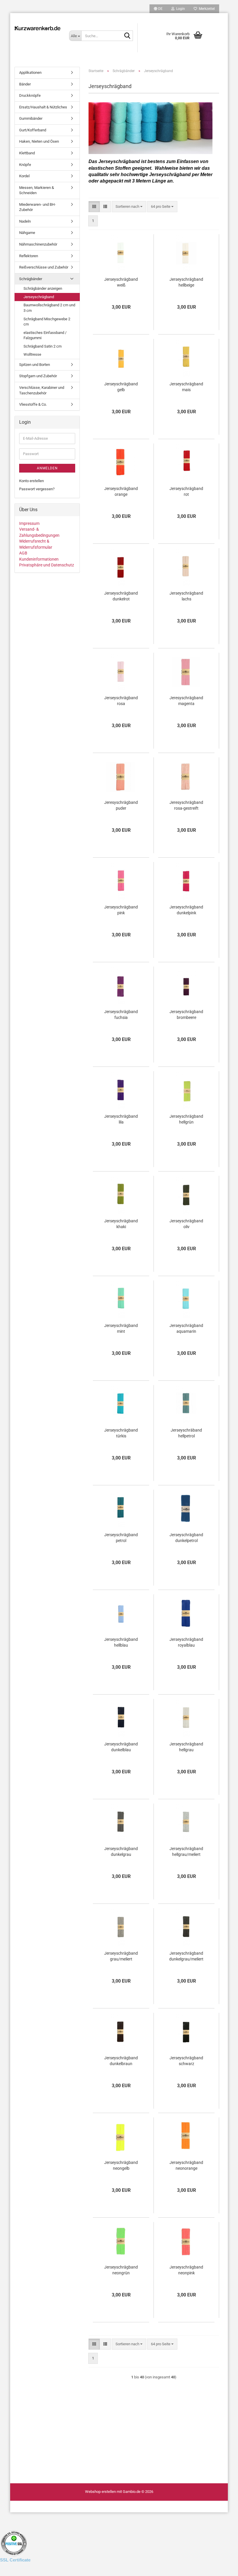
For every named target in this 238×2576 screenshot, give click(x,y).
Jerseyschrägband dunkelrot (121, 596)
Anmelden (47, 468)
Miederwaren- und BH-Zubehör (37, 207)
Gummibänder (31, 118)
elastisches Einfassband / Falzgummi (45, 335)
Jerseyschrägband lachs (186, 596)
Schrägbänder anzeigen (43, 288)
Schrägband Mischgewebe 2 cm (47, 322)
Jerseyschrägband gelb (121, 387)
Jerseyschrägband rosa (121, 701)
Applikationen (30, 73)
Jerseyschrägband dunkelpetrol (186, 1538)
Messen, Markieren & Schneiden (37, 190)
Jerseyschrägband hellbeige (186, 282)
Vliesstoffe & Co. (33, 404)
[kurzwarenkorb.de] (37, 28)
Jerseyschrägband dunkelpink (186, 910)
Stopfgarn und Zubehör (38, 376)
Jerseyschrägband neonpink (186, 2270)
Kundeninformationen (39, 559)
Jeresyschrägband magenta (186, 701)
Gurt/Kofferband (33, 130)
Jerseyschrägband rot (186, 491)
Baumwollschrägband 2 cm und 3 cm (49, 308)
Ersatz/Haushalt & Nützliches (43, 107)
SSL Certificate (15, 2560)
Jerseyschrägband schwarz (186, 2061)
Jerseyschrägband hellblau (121, 1642)
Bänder (25, 84)
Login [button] (180, 9)
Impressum (29, 523)
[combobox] (129, 207)
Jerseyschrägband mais (186, 387)
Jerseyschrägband (39, 297)
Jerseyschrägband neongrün (121, 2270)
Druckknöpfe (30, 95)
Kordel (24, 176)
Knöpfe (25, 165)
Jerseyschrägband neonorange (186, 2165)
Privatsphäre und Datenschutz (47, 565)
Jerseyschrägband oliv (186, 1224)
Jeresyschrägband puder (121, 805)
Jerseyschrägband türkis (121, 1433)
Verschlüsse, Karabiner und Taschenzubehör (42, 390)
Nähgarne (27, 233)
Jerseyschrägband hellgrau (186, 1747)
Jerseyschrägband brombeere (186, 1015)
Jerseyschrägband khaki (121, 1224)
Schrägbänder (31, 279)
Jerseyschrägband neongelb (121, 2165)
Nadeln (25, 221)
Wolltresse (32, 354)
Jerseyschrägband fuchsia (121, 1015)
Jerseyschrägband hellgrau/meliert (186, 1852)
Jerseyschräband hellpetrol (186, 1433)
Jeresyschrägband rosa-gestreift (186, 805)
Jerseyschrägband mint (121, 1328)
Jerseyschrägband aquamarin (186, 1328)
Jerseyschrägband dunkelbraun (121, 2061)
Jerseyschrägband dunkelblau (121, 1747)
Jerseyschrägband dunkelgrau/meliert (186, 1956)
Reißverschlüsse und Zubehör (44, 267)
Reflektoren (29, 256)
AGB (23, 553)
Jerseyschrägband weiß (121, 282)
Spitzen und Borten (35, 365)
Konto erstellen (31, 481)
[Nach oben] (16, 2567)
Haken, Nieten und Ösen (39, 141)
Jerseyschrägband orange (121, 491)
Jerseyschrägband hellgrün (186, 1119)
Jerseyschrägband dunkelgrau (121, 1852)
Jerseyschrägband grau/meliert (121, 1956)
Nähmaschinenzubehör (38, 244)
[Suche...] (127, 36)
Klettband (27, 153)
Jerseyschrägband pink (121, 910)
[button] (158, 9)
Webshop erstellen (100, 2492)
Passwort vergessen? (37, 489)
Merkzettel (206, 9)
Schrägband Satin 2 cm (43, 346)
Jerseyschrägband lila (121, 1119)
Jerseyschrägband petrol (121, 1538)
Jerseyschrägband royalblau (186, 1642)
